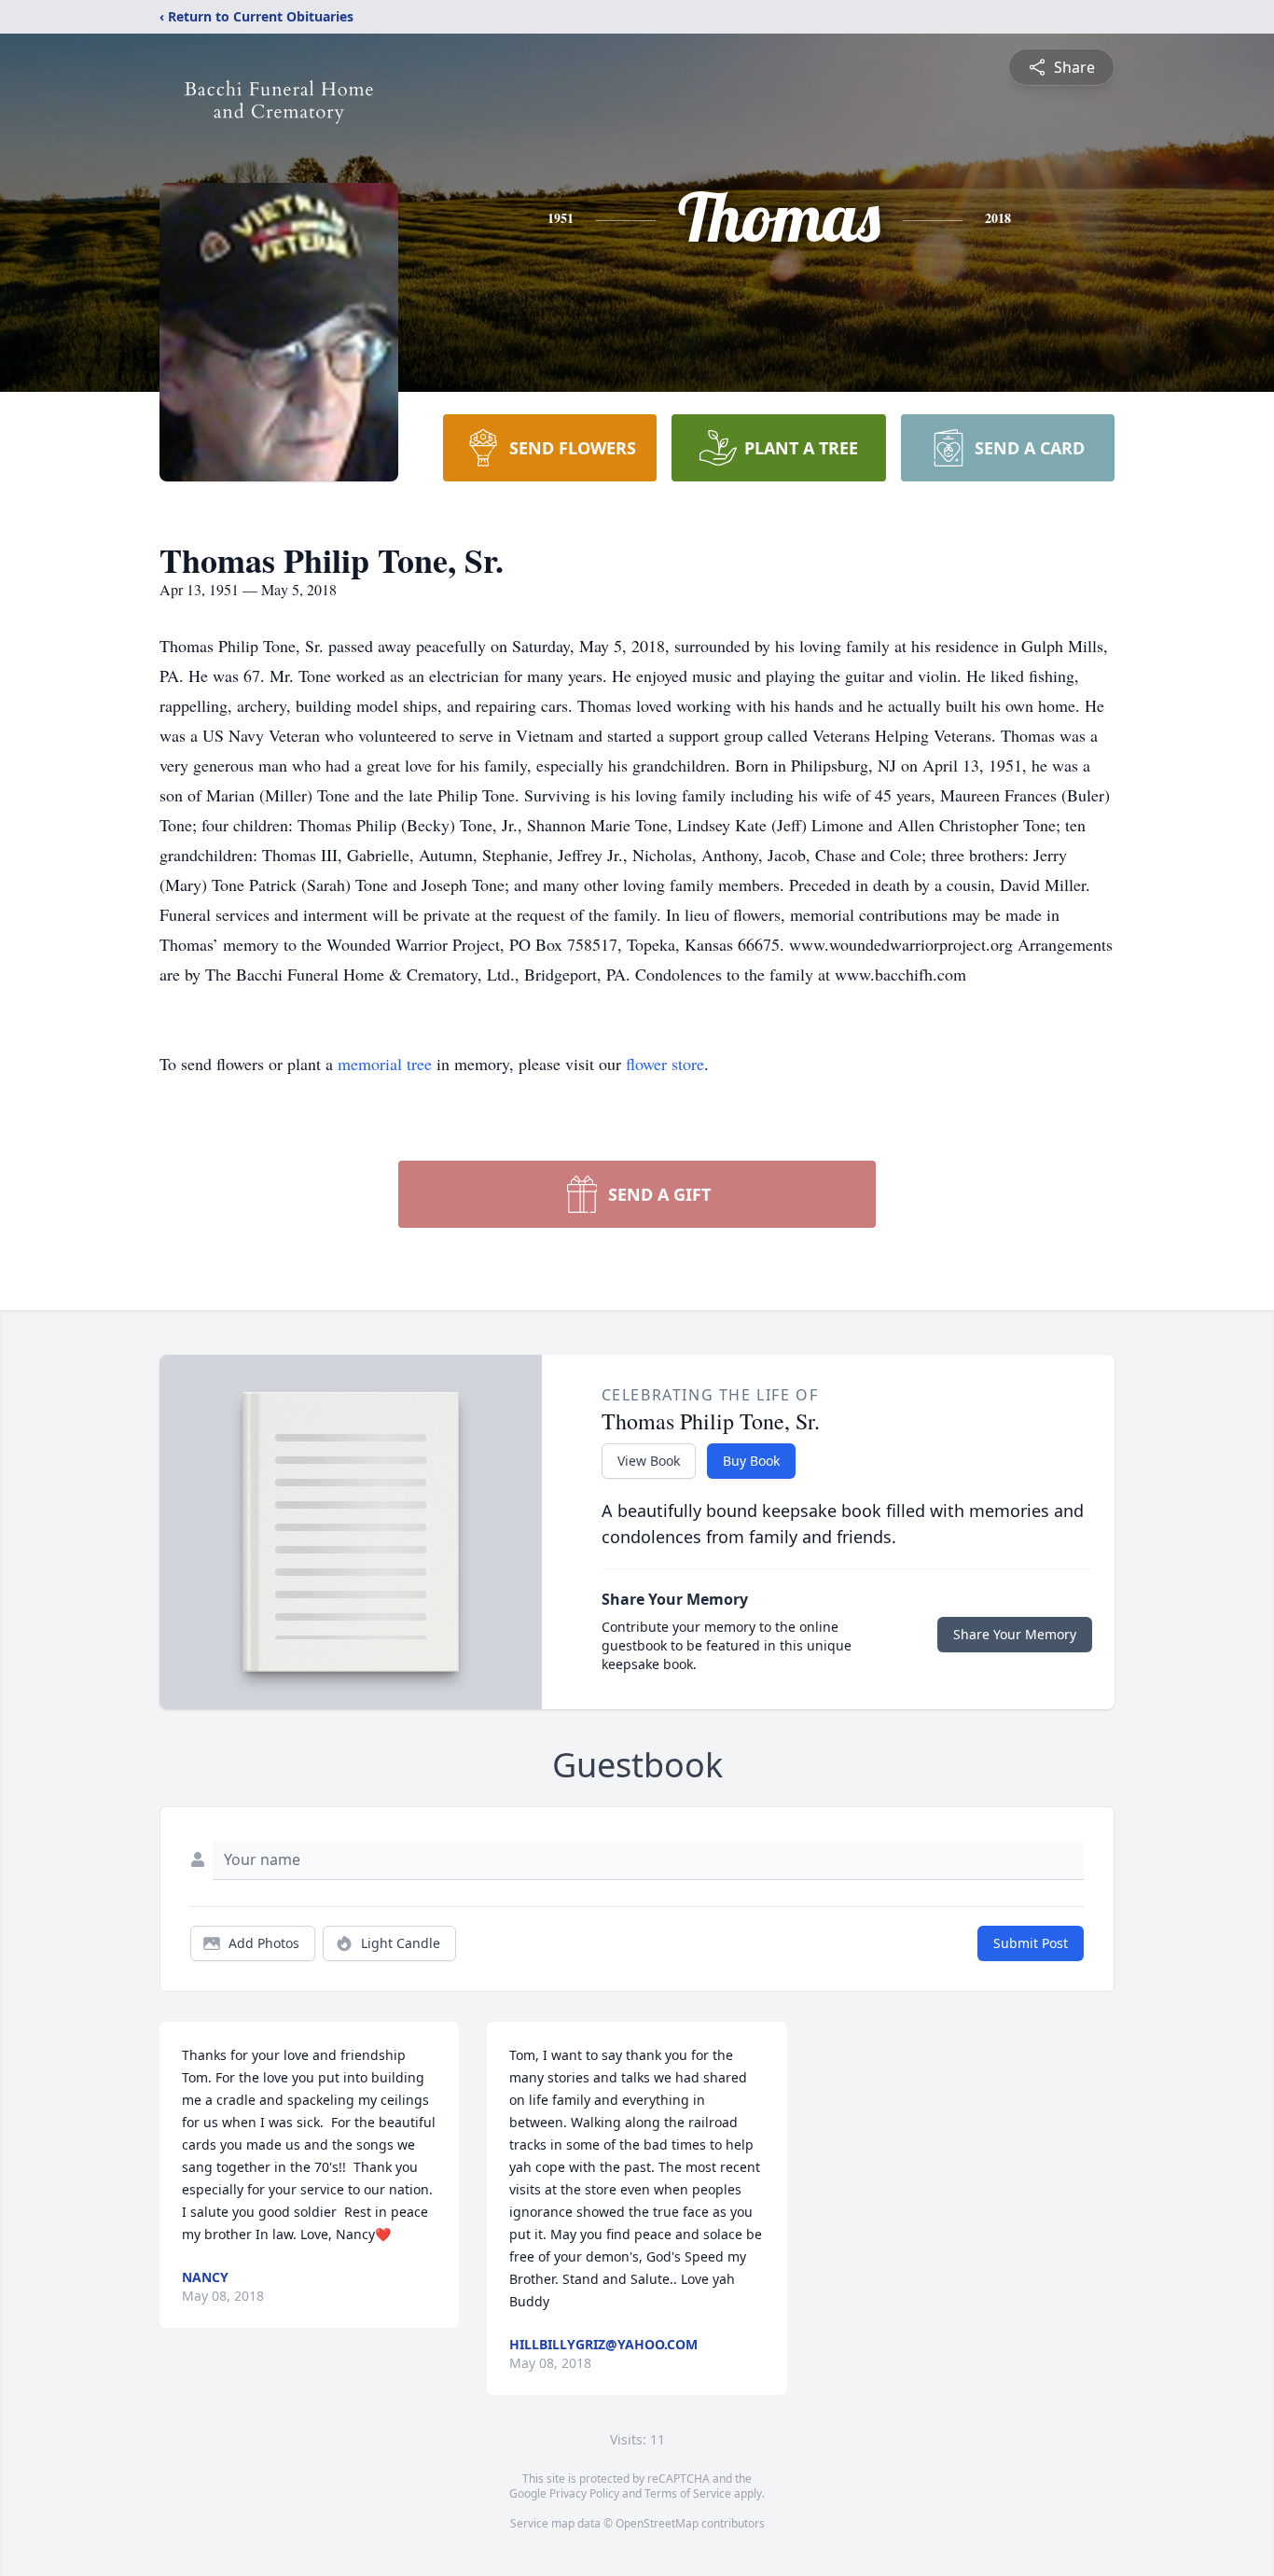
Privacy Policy (584, 2493)
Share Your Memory (1015, 1634)
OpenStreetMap (657, 2523)
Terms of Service (688, 2493)
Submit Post (1031, 1943)
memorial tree (385, 1064)
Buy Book (751, 1461)
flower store (665, 1064)
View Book (649, 1461)
